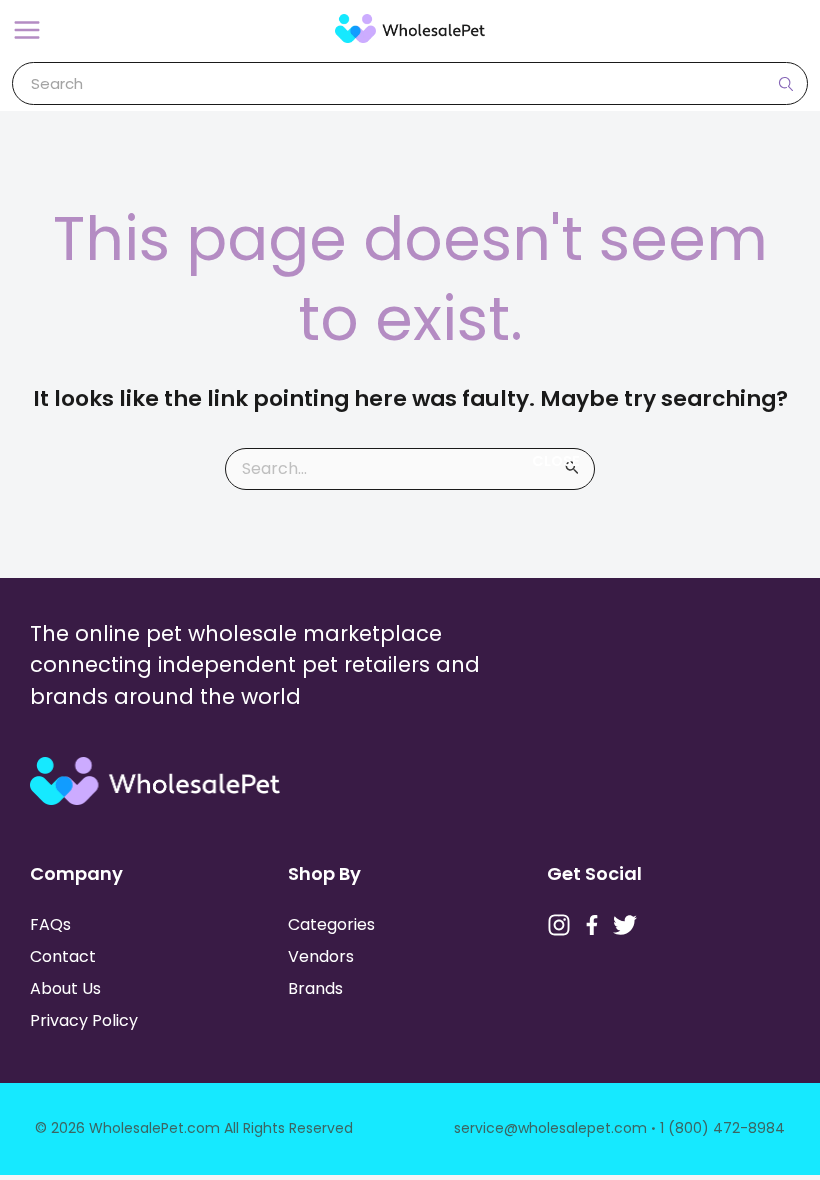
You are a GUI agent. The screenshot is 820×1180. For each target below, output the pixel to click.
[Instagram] (559, 925)
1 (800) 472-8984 (722, 1128)
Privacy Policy (84, 1020)
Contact (63, 956)
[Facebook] (592, 925)
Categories (331, 924)
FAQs (50, 924)
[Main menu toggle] (27, 30)
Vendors (321, 956)
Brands (315, 988)
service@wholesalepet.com (550, 1128)
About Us (65, 988)
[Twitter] (625, 925)
